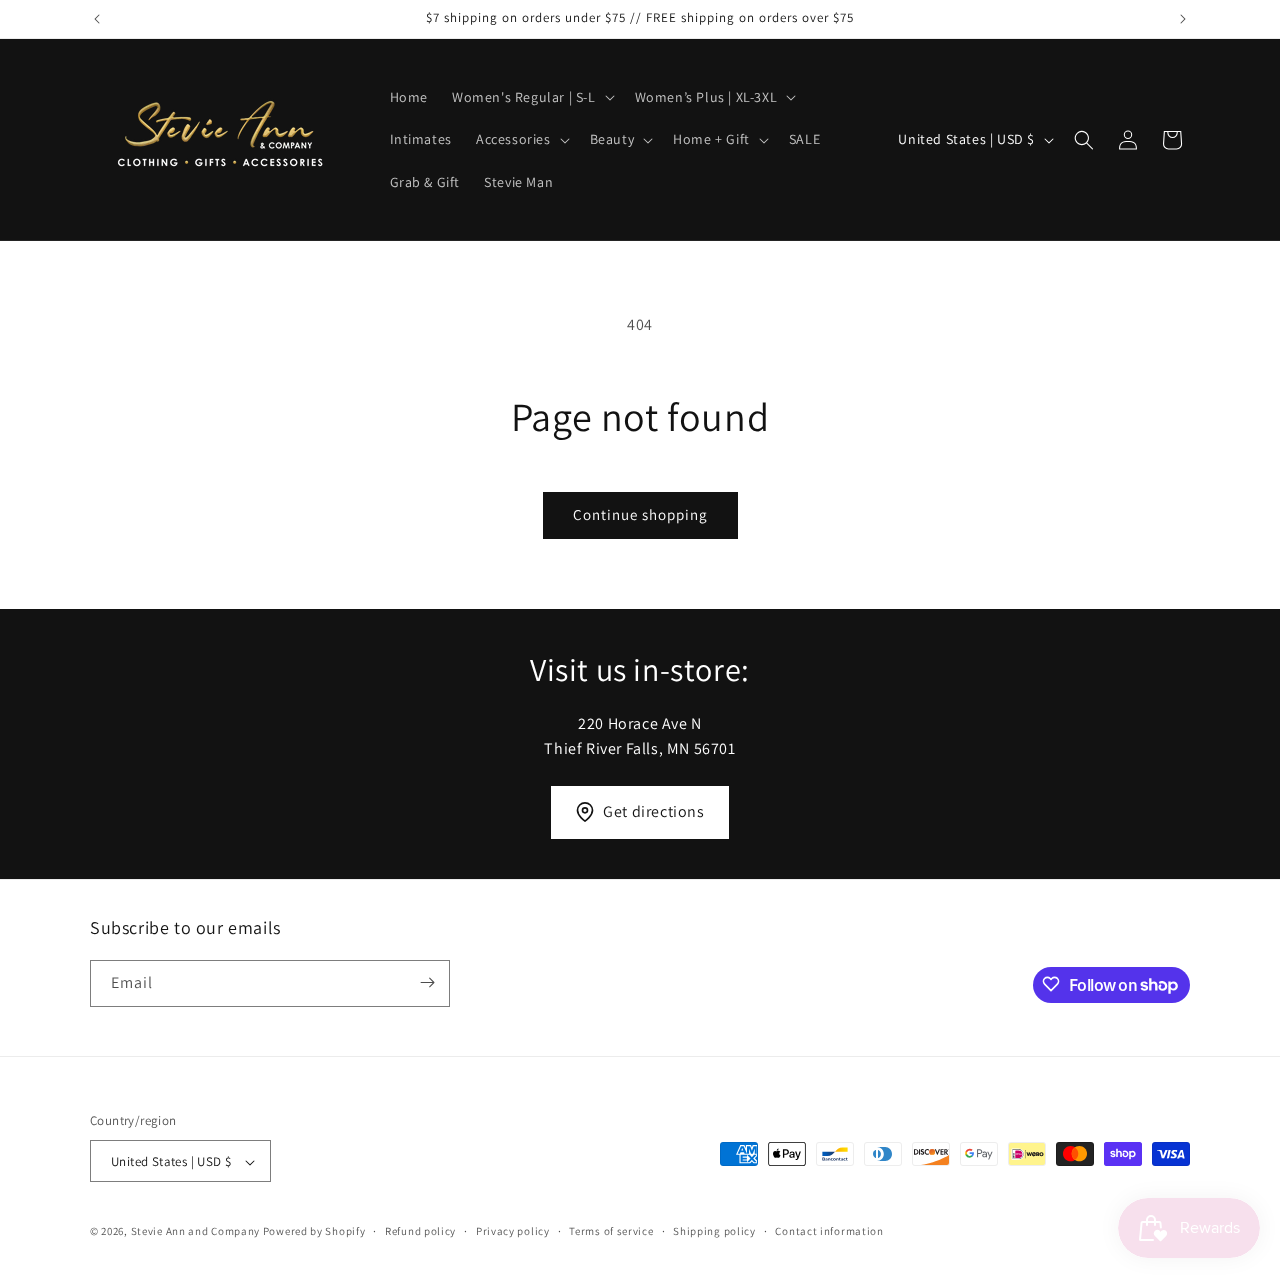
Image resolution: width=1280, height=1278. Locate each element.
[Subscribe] (427, 982)
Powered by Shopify (314, 1232)
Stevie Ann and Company (195, 1232)
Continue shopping (640, 514)
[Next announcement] (1183, 19)
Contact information (829, 1231)
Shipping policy (714, 1231)
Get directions (653, 811)
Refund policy (420, 1231)
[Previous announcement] (97, 19)
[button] (531, 97)
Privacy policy (513, 1231)
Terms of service (611, 1231)
